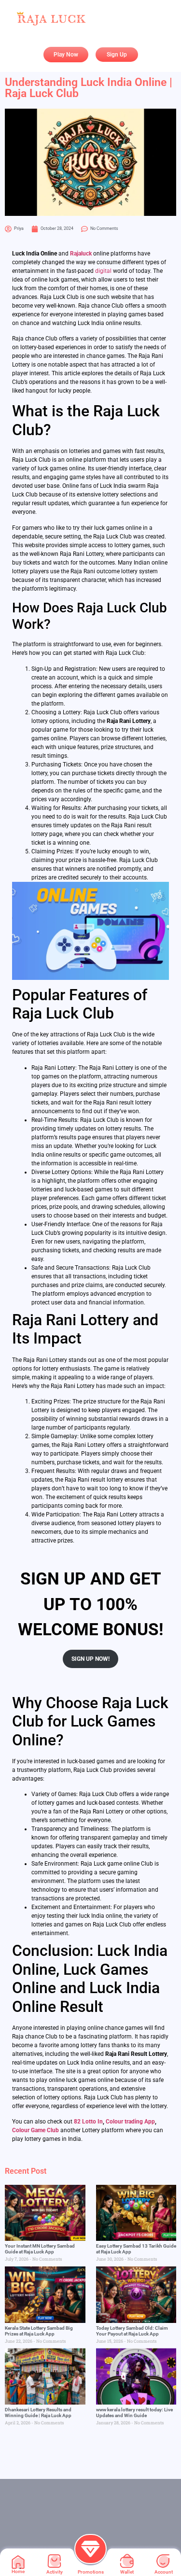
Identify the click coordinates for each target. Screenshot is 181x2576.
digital (103, 271)
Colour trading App (130, 2122)
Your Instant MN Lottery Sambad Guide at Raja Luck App (40, 2249)
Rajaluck (81, 254)
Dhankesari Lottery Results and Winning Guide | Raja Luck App (38, 2413)
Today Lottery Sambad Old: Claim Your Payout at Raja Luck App (132, 2331)
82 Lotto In (88, 2122)
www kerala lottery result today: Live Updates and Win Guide (134, 2413)
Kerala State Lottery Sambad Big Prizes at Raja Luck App (39, 2331)
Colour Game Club (35, 2130)
